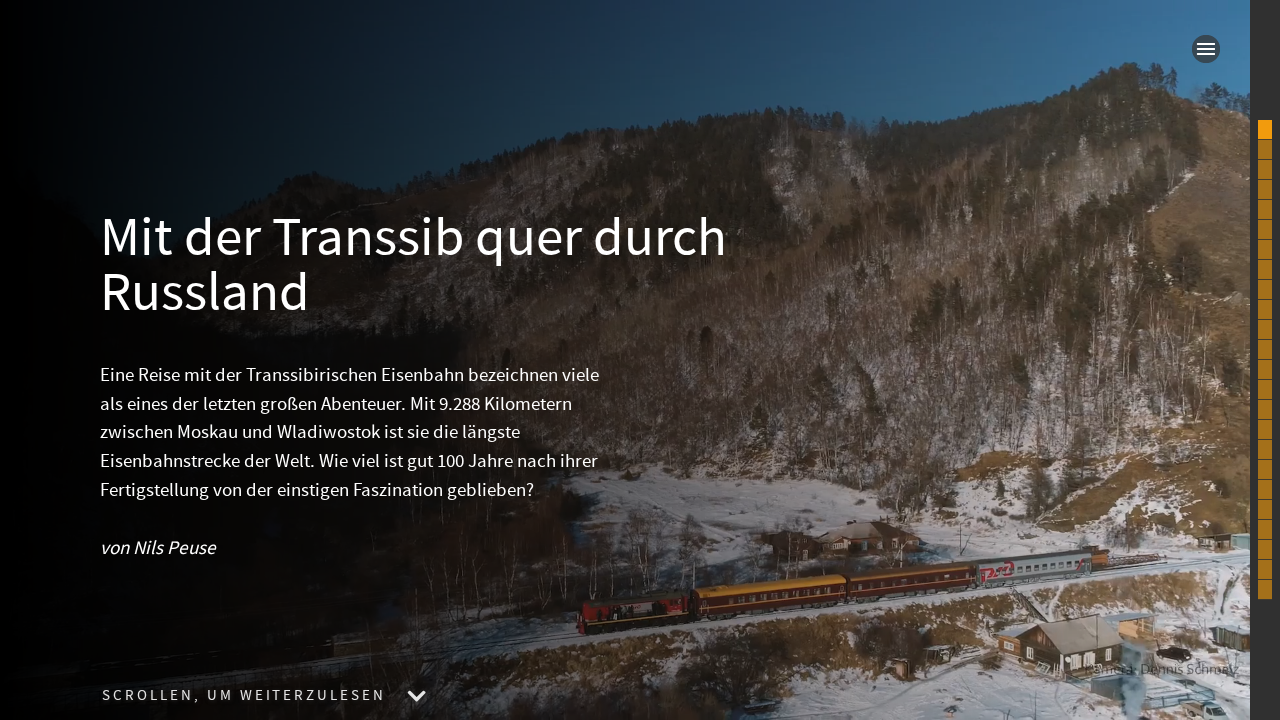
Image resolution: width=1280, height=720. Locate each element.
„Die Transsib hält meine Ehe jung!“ (1265, 190)
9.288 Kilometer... (1265, 170)
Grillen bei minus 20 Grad (1265, 410)
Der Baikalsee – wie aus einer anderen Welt (1265, 370)
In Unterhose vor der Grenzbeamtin (1265, 490)
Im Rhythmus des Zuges (1265, 250)
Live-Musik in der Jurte (1265, 550)
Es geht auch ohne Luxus (1265, 230)
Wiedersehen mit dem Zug (1265, 390)
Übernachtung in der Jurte (1265, 530)
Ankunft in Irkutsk (1265, 330)
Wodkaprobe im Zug (1265, 310)
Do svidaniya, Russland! (1265, 470)
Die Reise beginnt (1265, 150)
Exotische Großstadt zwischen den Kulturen (1265, 430)
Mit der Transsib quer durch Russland (1265, 130)
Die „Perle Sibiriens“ (1265, 350)
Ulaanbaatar (1265, 510)
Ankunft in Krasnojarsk (1265, 290)
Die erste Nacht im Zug (1265, 270)
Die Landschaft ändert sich (1265, 450)
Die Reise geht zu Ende (1265, 570)
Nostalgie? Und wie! (1265, 210)
